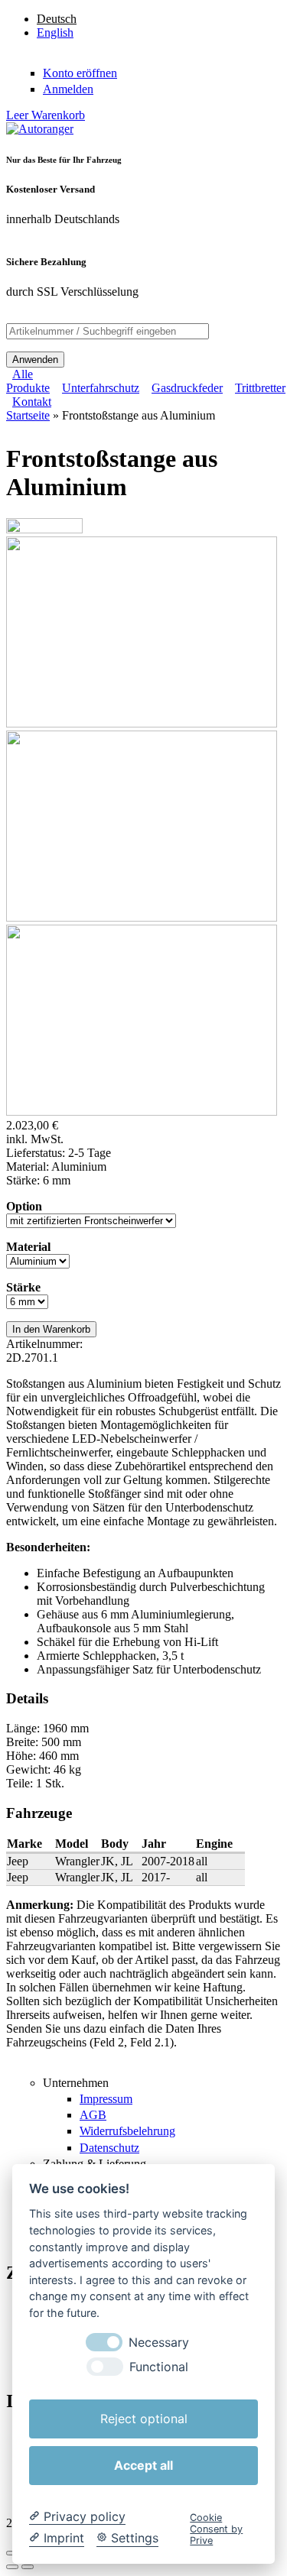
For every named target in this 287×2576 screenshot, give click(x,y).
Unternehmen (76, 2083)
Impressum (106, 2099)
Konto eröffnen (80, 73)
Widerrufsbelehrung (127, 2131)
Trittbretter (260, 388)
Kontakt (32, 402)
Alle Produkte (28, 381)
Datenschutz (109, 2148)
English (55, 32)
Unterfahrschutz (101, 388)
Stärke (23, 1287)
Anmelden (68, 89)
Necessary (159, 2343)
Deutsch (57, 19)
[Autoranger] (40, 129)
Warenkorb (46, 115)
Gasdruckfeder (187, 388)
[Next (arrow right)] (28, 2567)
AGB (93, 2115)
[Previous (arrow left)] (12, 2567)
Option (24, 1206)
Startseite (28, 415)
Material (28, 1247)
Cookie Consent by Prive (216, 2529)
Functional (159, 2367)
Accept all (143, 2465)
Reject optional (144, 2419)
